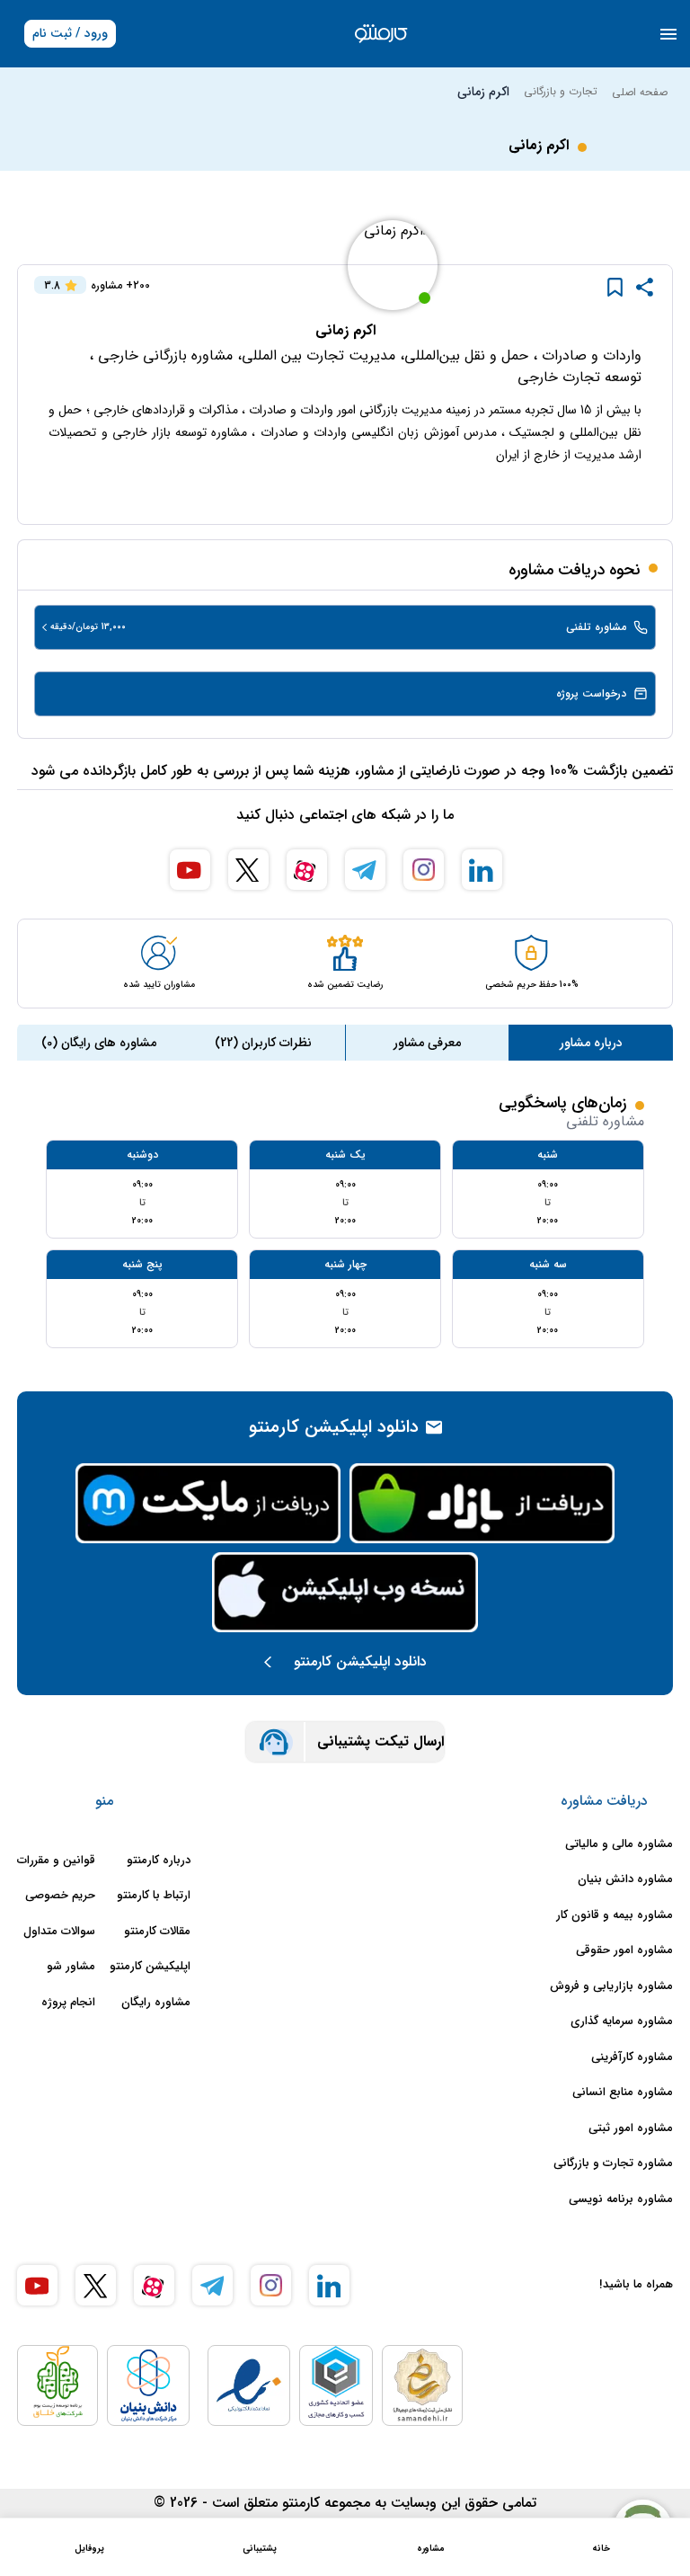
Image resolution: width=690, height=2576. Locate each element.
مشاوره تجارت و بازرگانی (613, 2163)
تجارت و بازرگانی (561, 91)
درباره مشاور (591, 1043)
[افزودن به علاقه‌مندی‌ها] (615, 287)
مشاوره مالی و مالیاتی (619, 1844)
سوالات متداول (59, 1932)
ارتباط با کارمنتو (154, 1896)
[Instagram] (424, 870)
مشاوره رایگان (156, 2003)
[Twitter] (248, 870)
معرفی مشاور (427, 1043)
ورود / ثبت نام (70, 33)
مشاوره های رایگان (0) (99, 1043)
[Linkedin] (482, 870)
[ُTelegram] (365, 870)
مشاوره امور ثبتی (631, 2128)
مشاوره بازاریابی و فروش (611, 1986)
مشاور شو (71, 1967)
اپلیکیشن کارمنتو (150, 1967)
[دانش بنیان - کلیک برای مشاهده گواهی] (148, 2385)
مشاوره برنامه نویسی (621, 2199)
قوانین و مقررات (56, 1861)
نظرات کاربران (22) (263, 1043)
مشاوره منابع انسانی (623, 2092)
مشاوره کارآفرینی (632, 2057)
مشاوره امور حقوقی (624, 1950)
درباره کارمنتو (159, 1861)
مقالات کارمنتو (157, 1932)
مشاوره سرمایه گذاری (622, 2021)
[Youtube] (190, 870)
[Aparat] (307, 870)
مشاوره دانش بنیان (625, 1879)
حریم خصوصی (60, 1896)
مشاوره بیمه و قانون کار (615, 1915)
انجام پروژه (68, 2003)
